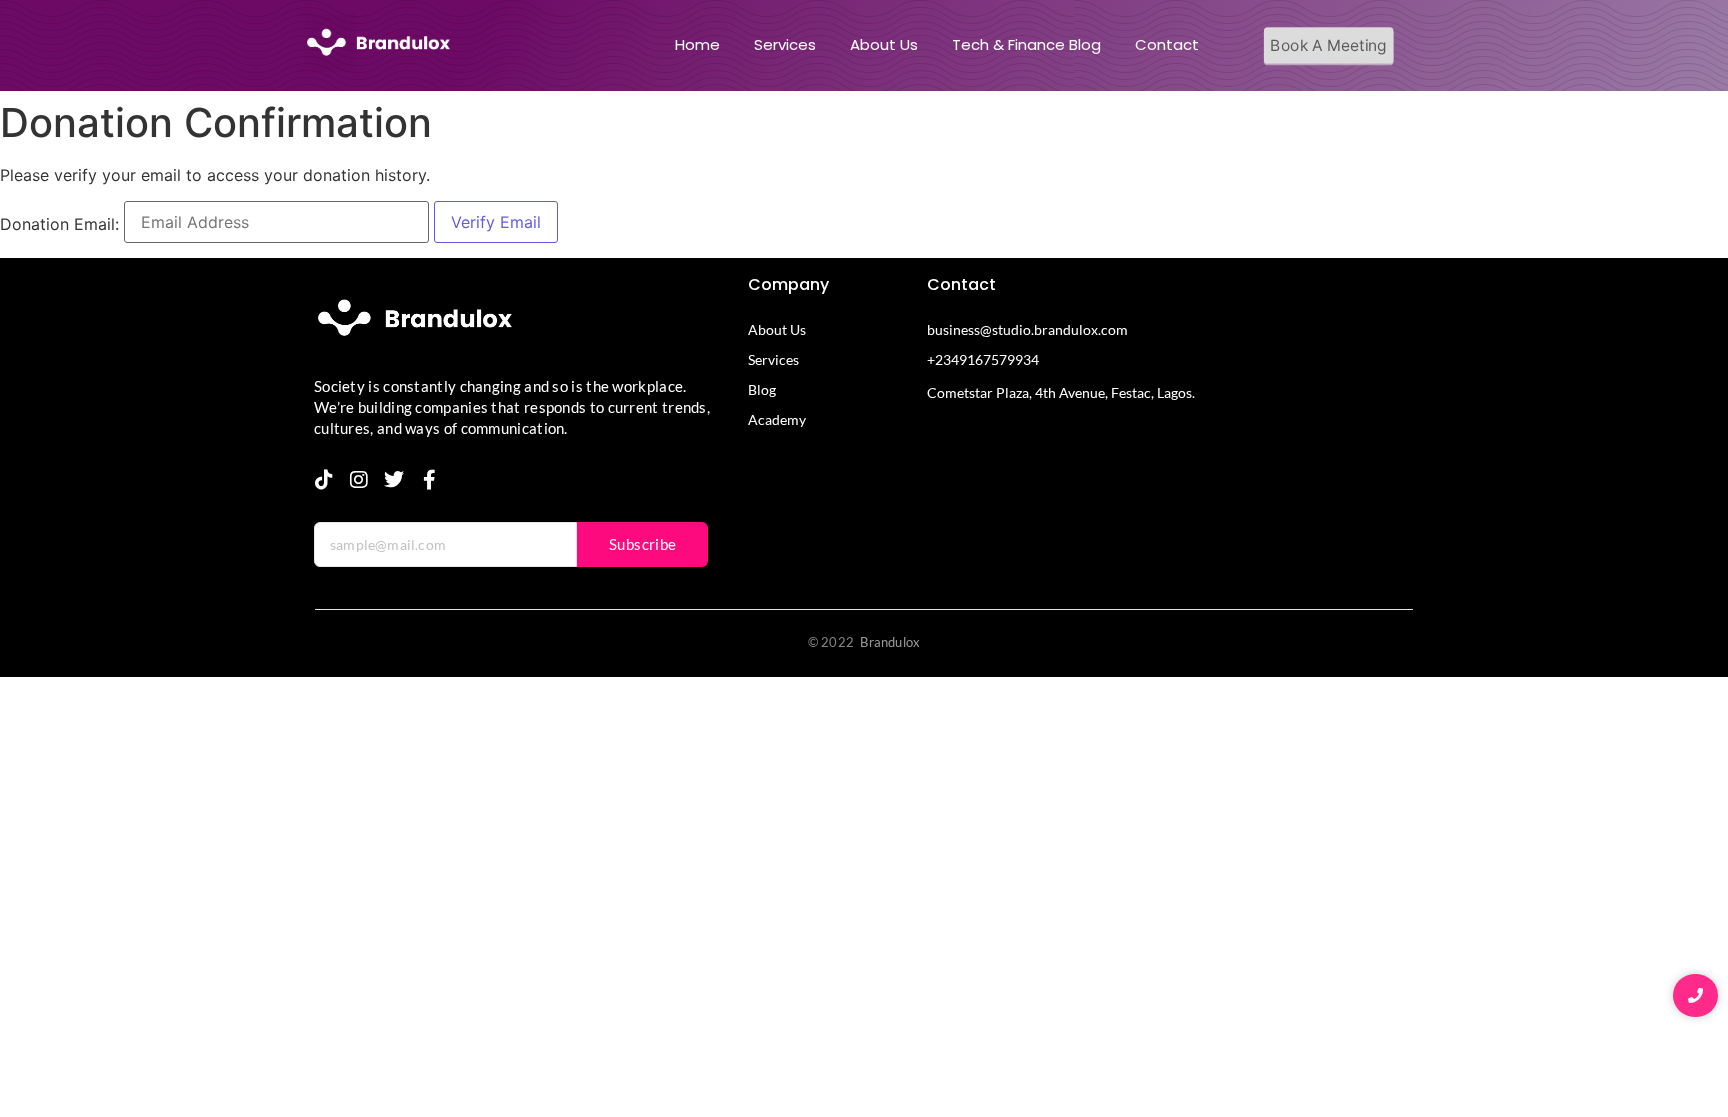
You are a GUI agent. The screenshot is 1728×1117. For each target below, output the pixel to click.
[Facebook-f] (429, 480)
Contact (1167, 44)
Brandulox (890, 642)
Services (785, 44)
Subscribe (643, 544)
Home (697, 44)
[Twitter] (394, 480)
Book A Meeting (1329, 45)
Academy (777, 419)
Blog (762, 389)
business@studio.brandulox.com (1027, 329)
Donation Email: (59, 224)
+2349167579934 (983, 359)
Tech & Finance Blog (1026, 44)
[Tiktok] (324, 480)
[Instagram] (359, 480)
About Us (884, 44)
